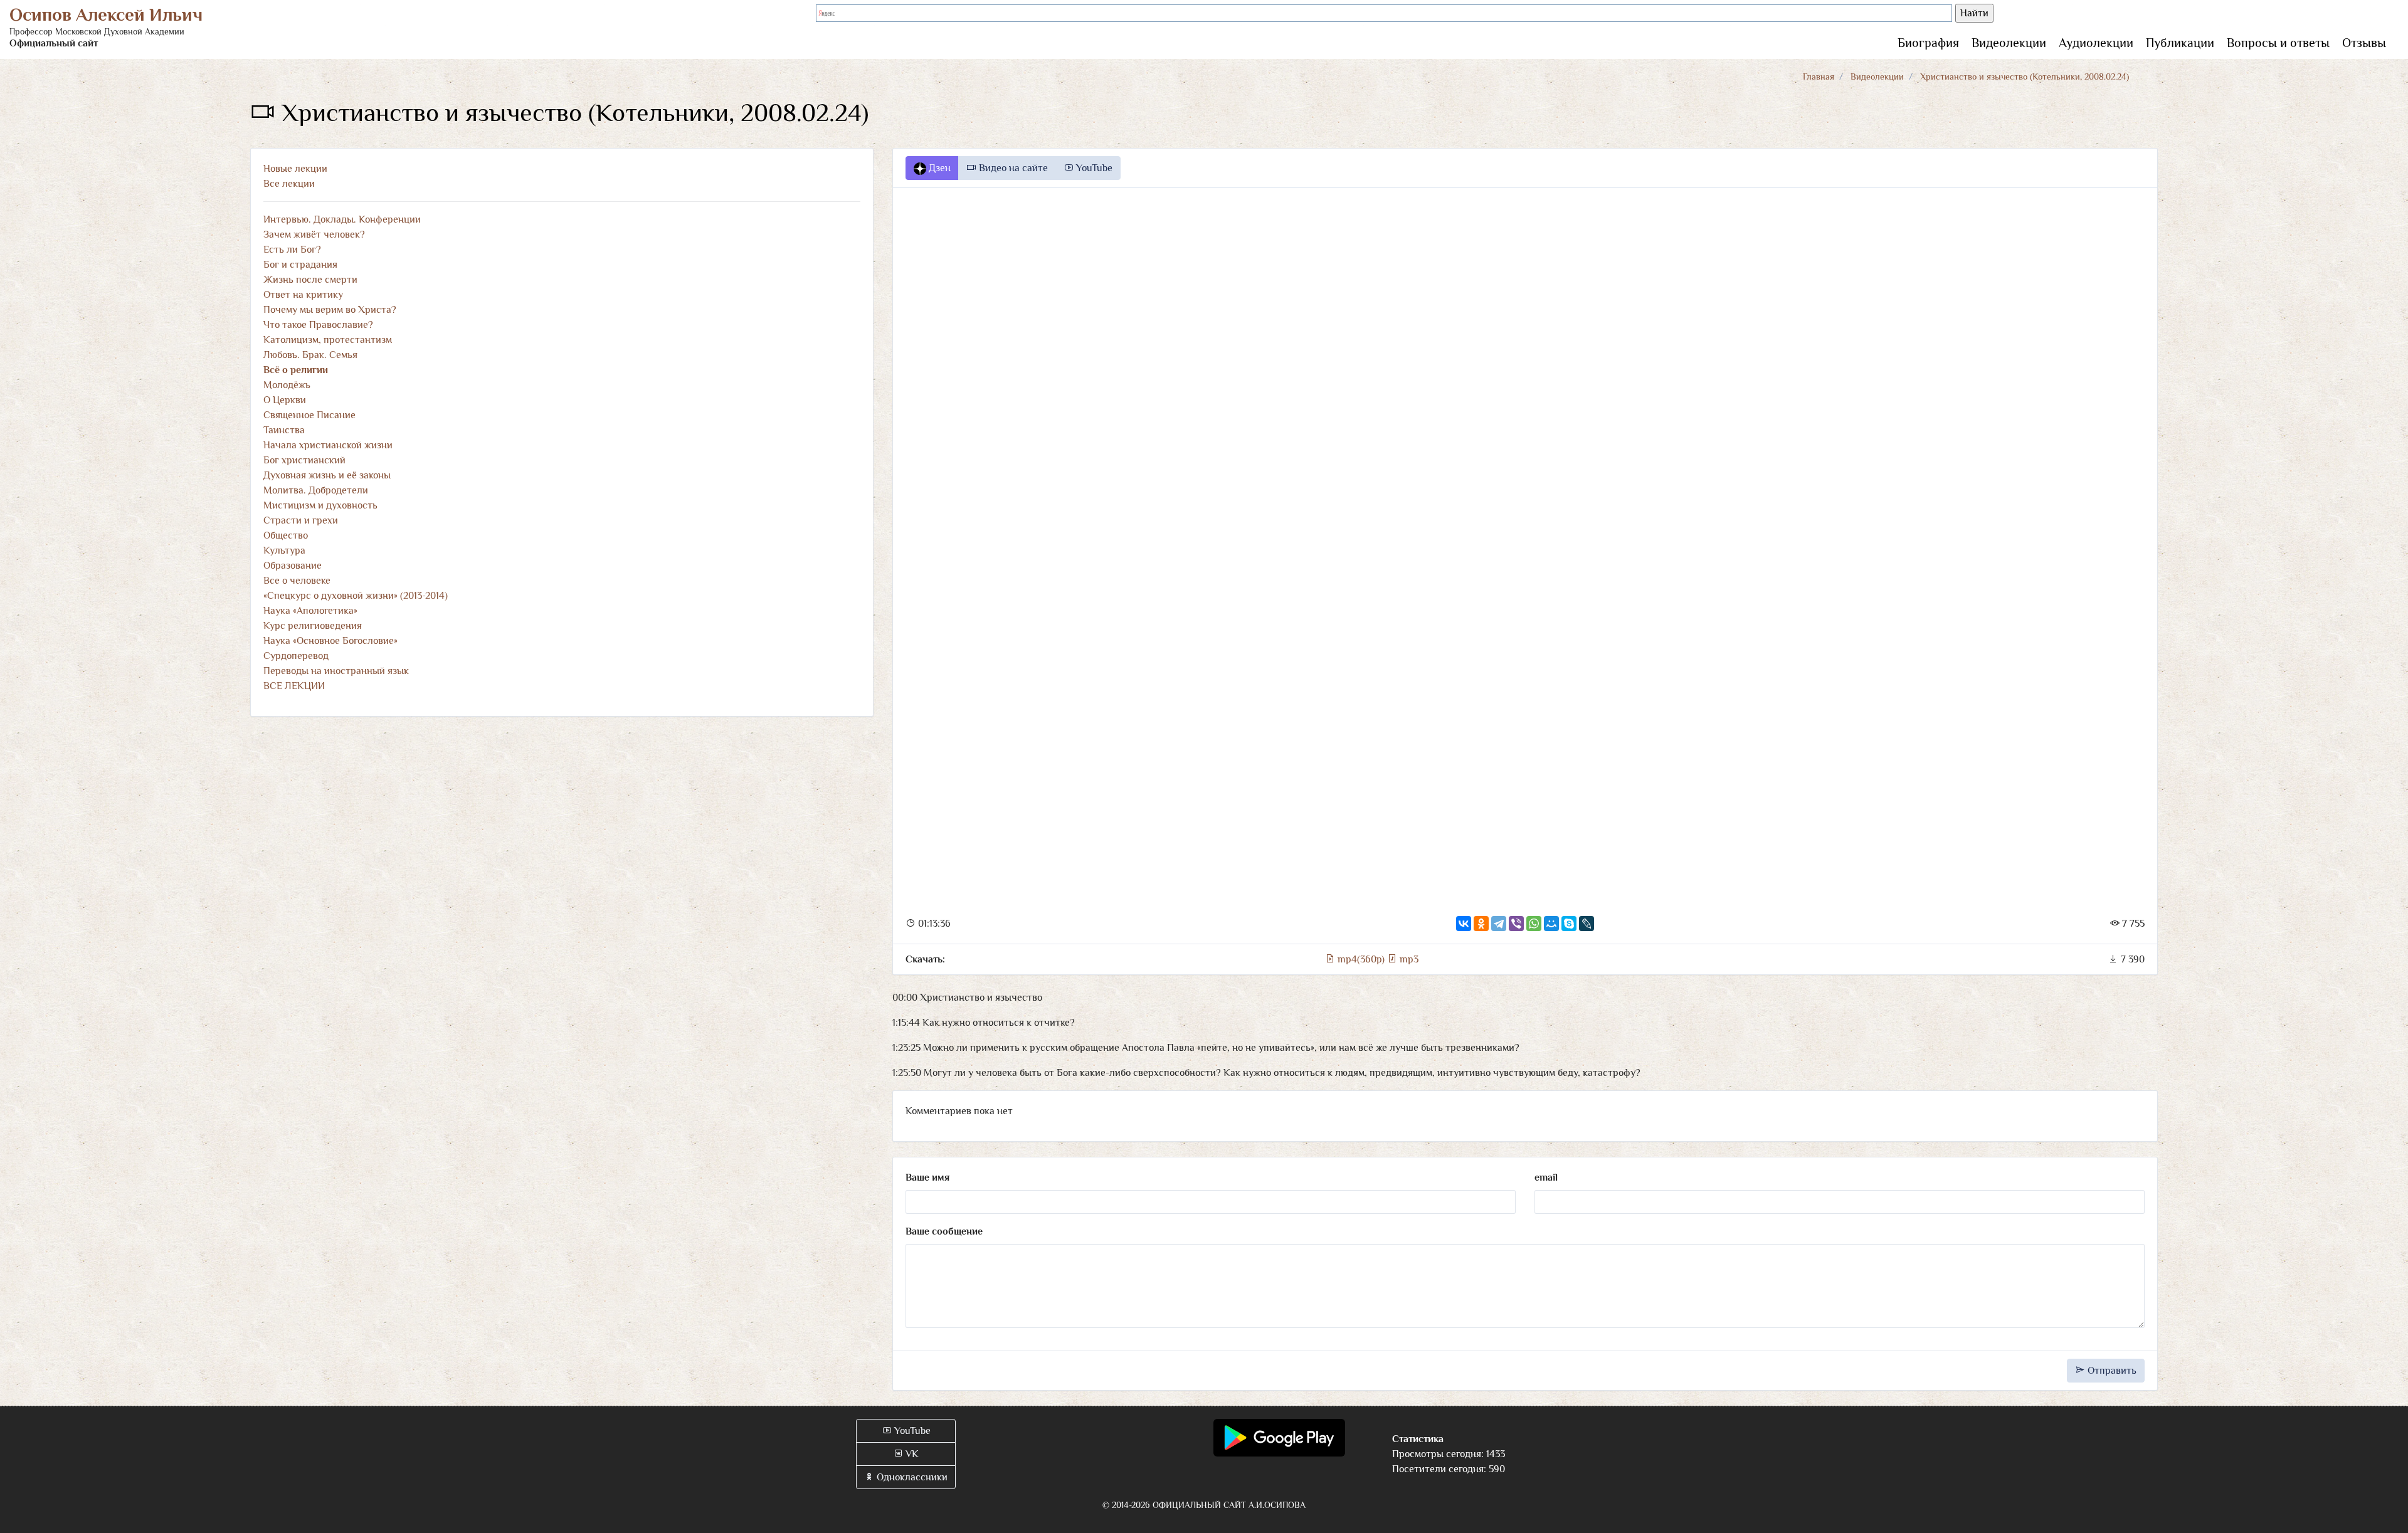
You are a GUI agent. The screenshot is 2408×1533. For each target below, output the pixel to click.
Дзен (938, 168)
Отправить (2111, 1371)
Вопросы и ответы (2278, 43)
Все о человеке (297, 581)
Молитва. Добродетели (316, 490)
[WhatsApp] (1534, 924)
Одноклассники (911, 1477)
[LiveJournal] (1587, 924)
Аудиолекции (2096, 43)
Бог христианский (304, 460)
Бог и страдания (300, 265)
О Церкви (285, 400)
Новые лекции (295, 169)
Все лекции (289, 184)
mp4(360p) (1361, 959)
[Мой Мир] (1551, 924)
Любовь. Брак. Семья (310, 355)
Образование (293, 566)
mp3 (1408, 959)
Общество (286, 535)
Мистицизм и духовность (320, 505)
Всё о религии (296, 370)
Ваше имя (927, 1177)
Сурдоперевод (296, 656)
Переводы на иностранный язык (336, 671)
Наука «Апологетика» (310, 611)
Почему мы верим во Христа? (330, 310)
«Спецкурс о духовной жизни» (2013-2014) (356, 596)
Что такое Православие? (318, 325)
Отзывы (2364, 43)
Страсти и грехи (301, 520)
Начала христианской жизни (328, 445)
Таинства (284, 430)
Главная (1819, 76)
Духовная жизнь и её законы (327, 475)
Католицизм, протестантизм (328, 340)
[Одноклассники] (1481, 924)
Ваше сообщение (944, 1231)
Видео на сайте (1012, 168)
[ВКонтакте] (1464, 924)
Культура (284, 551)
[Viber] (1516, 924)
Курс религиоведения (313, 626)
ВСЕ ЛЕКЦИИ (294, 686)
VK (911, 1454)
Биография (1928, 43)
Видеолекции (2009, 43)
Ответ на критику (303, 295)
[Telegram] (1499, 924)
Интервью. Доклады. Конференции (342, 219)
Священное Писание (309, 415)
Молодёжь (287, 385)
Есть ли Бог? (292, 250)
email (1546, 1177)
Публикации (2180, 43)
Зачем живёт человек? (314, 234)
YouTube (1093, 168)
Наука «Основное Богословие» (330, 641)
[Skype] (1569, 924)
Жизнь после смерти (310, 280)
